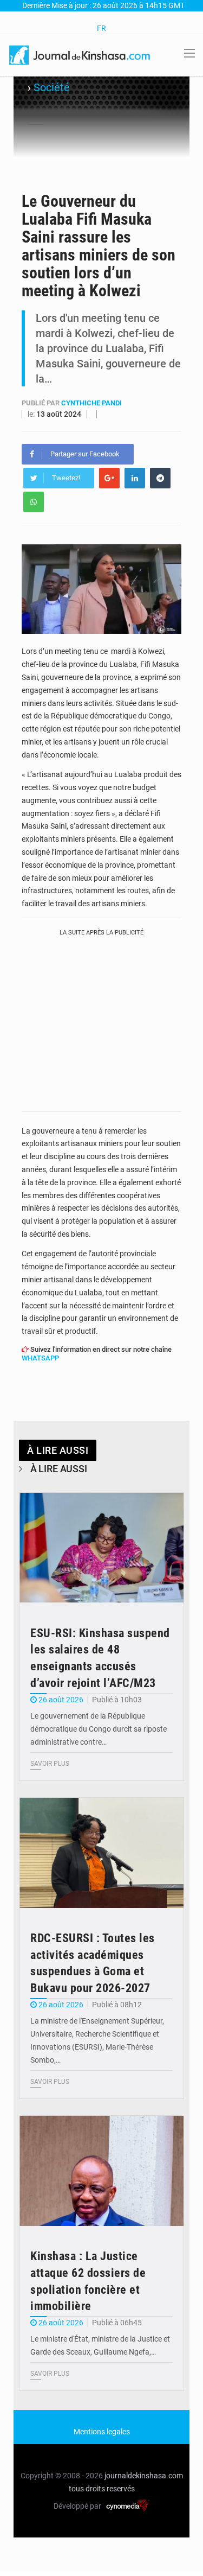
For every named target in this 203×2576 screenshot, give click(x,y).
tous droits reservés (102, 2489)
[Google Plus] (109, 478)
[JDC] (80, 54)
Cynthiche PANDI (91, 403)
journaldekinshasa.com (144, 2476)
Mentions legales (102, 2432)
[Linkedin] (135, 478)
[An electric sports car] (101, 1548)
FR (101, 28)
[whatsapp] (34, 502)
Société (52, 87)
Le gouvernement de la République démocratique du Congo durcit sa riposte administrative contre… (99, 1729)
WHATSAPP (40, 1358)
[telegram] (160, 478)
